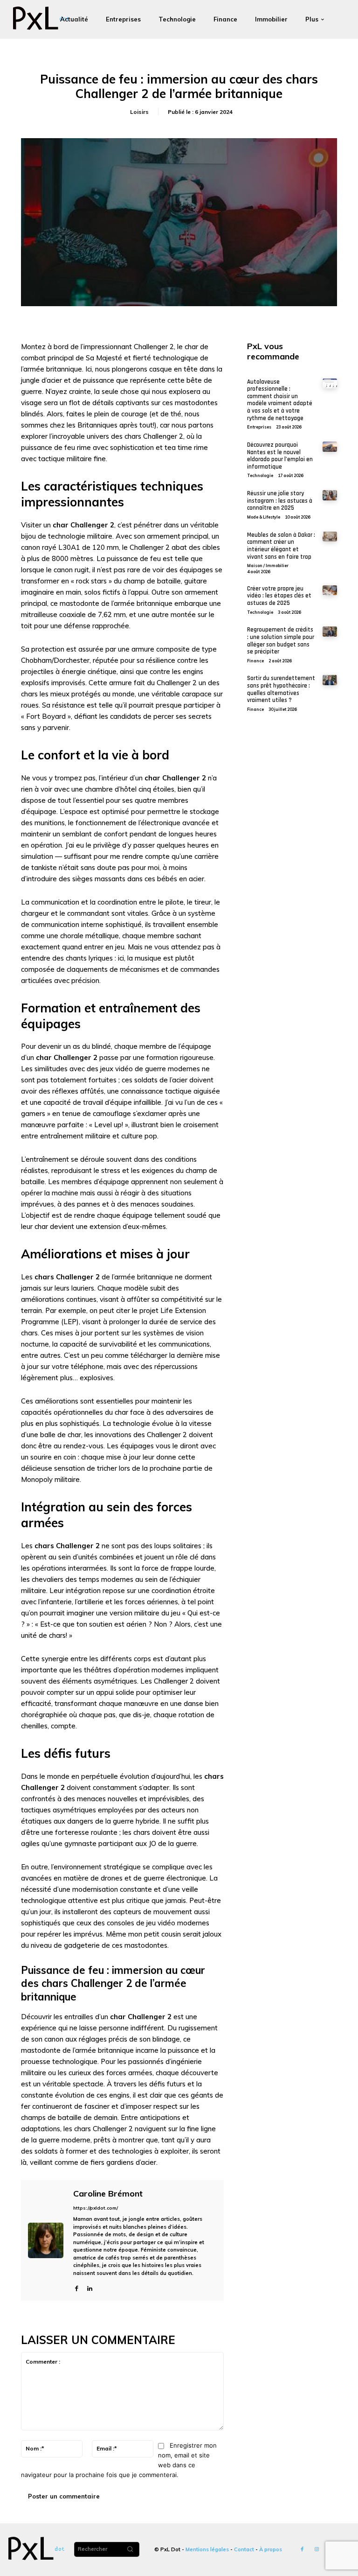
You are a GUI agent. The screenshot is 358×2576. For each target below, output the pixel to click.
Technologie (260, 475)
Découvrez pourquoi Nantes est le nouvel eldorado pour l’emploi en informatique (280, 456)
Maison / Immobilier (268, 565)
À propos (271, 2549)
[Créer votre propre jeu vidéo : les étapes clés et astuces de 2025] (330, 590)
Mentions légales (207, 2549)
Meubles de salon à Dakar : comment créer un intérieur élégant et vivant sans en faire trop (281, 546)
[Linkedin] (90, 2287)
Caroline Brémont (108, 2194)
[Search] (130, 2549)
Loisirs (139, 112)
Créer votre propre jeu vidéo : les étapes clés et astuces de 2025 (279, 596)
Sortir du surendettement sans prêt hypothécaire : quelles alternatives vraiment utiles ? (281, 689)
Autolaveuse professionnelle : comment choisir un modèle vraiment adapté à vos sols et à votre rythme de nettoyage (280, 400)
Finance (255, 661)
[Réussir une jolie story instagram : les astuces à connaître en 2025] (330, 495)
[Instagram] (317, 2550)
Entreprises (259, 427)
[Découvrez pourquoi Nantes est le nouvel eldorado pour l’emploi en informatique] (330, 447)
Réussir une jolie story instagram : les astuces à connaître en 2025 (280, 501)
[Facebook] (77, 2287)
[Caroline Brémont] (46, 2240)
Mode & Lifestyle (264, 517)
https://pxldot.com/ (96, 2208)
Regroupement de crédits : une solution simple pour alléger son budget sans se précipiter (281, 641)
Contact (244, 2549)
